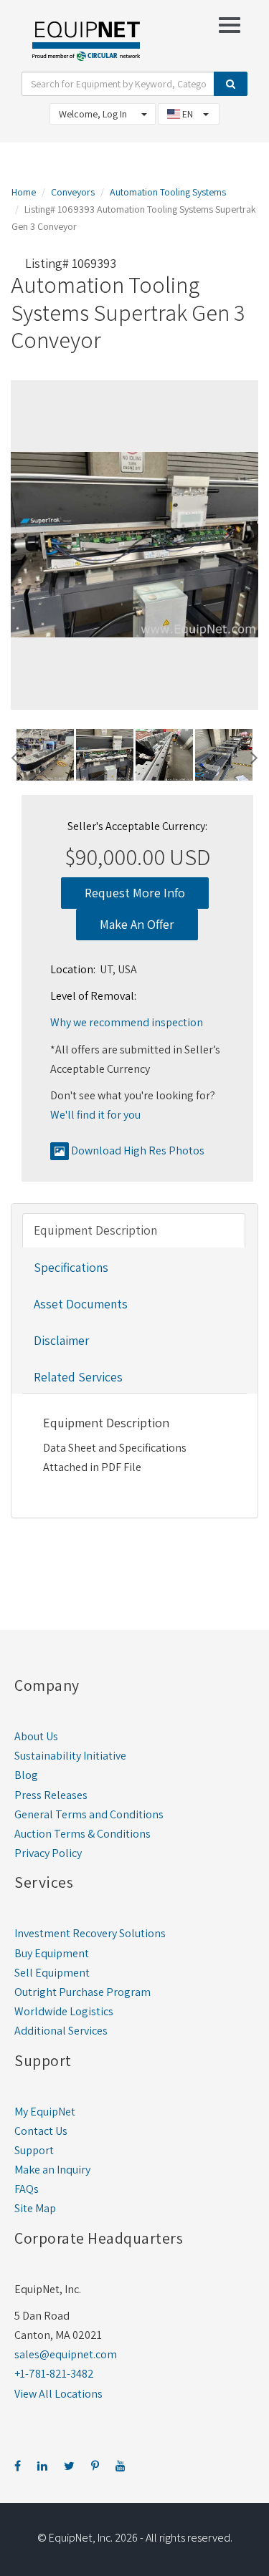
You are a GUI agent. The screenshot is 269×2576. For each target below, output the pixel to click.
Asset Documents (81, 1304)
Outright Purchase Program (82, 1992)
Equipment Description (95, 1230)
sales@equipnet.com (66, 2354)
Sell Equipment (52, 1973)
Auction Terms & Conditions (82, 1834)
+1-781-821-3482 (54, 2374)
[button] (15, 756)
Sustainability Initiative (70, 1756)
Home (24, 192)
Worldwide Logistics (64, 2011)
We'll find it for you (95, 1115)
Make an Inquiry (52, 2170)
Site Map (35, 2208)
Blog (26, 1775)
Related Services (78, 1377)
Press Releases (51, 1795)
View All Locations (58, 2394)
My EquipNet (45, 2112)
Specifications (71, 1267)
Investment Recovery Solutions (90, 1933)
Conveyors (73, 192)
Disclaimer (61, 1340)
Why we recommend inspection (127, 1022)
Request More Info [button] (135, 893)
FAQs (27, 2189)
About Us (36, 1736)
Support (34, 2150)
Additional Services (61, 2031)
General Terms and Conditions (89, 1814)
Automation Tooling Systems (168, 192)
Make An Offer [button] (137, 924)
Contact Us (41, 2131)
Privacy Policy (48, 1853)
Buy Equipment (52, 1953)
